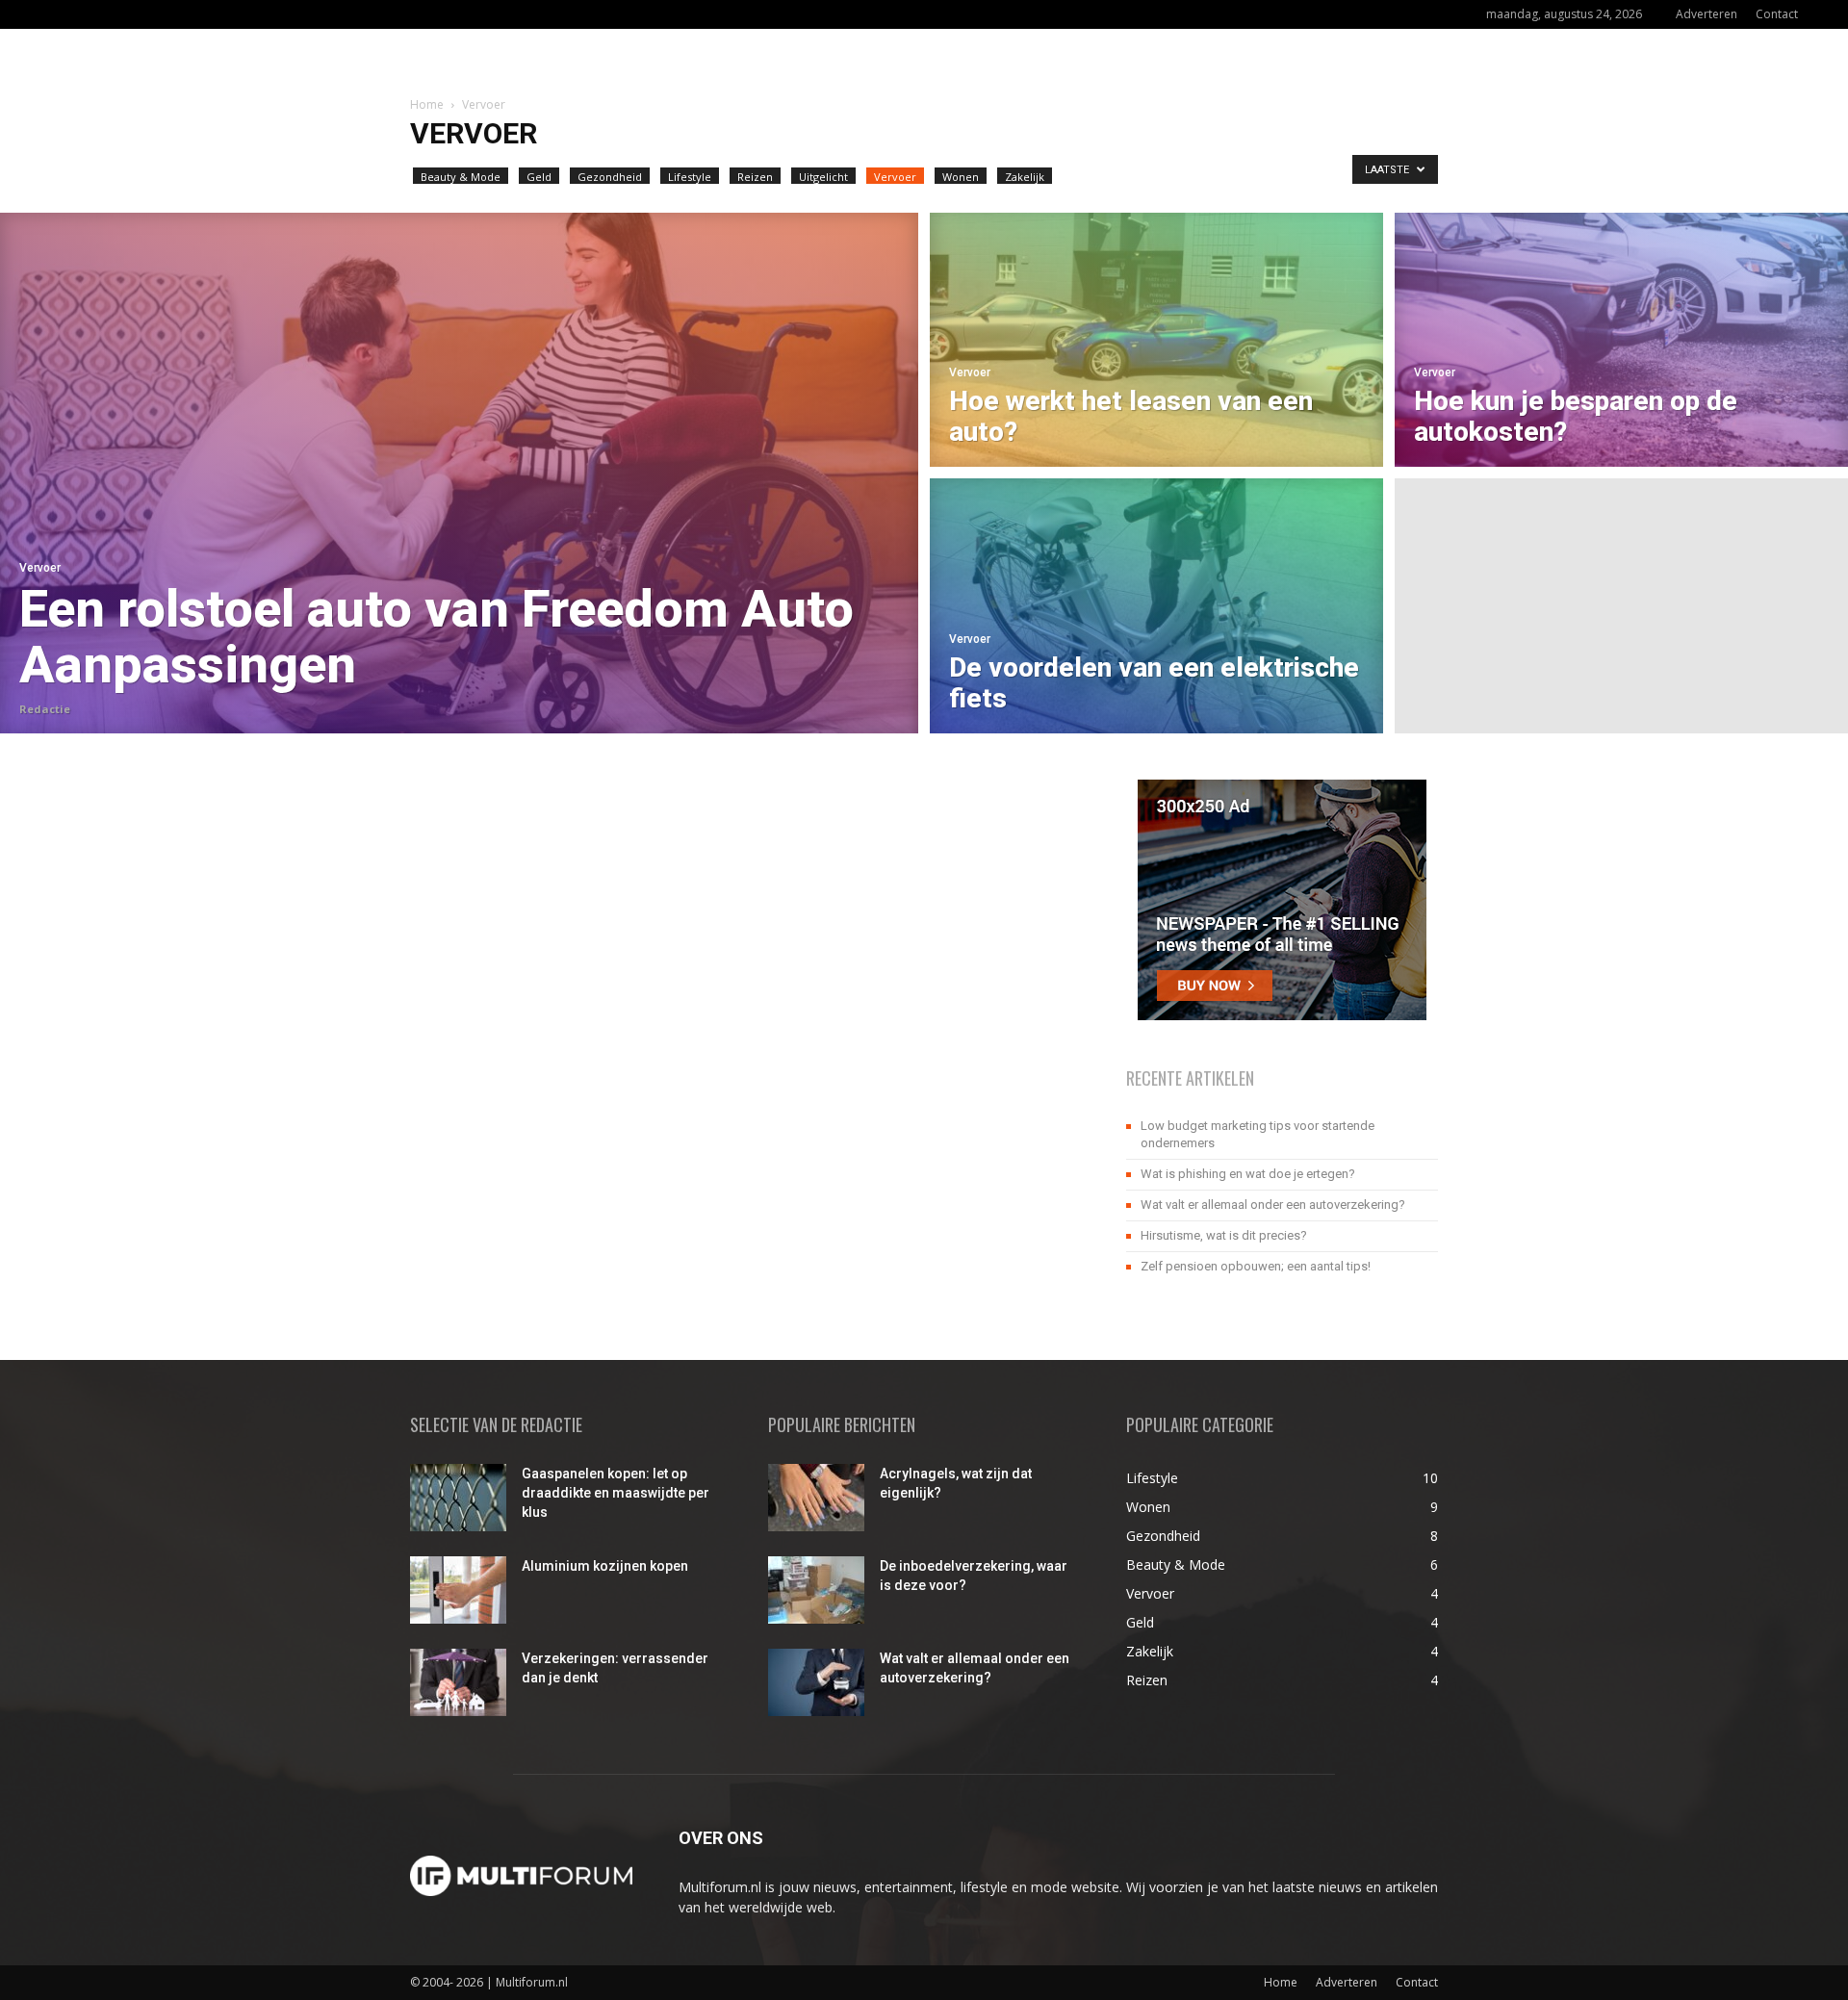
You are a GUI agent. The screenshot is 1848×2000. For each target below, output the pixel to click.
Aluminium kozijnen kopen (605, 1566)
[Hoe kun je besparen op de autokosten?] (1621, 337)
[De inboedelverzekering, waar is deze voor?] (816, 1590)
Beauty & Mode (461, 177)
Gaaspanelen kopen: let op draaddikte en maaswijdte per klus (616, 1493)
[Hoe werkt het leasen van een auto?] (1156, 337)
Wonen (961, 177)
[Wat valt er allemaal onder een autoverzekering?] (816, 1682)
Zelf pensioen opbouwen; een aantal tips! (1256, 1266)
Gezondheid (610, 177)
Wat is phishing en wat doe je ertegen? (1248, 1174)
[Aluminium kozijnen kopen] (458, 1590)
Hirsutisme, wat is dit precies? (1224, 1235)
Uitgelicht (823, 177)
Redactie (45, 709)
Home (427, 104)
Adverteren (1707, 14)
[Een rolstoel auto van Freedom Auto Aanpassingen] (459, 473)
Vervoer (895, 177)
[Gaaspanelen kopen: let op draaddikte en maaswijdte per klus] (458, 1498)
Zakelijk (1025, 177)
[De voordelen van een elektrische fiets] (1156, 608)
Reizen (755, 177)
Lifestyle (690, 177)
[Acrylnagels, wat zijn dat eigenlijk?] (816, 1498)
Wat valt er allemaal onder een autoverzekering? (1273, 1205)
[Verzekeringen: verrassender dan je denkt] (458, 1682)
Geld (539, 177)
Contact (1777, 14)
